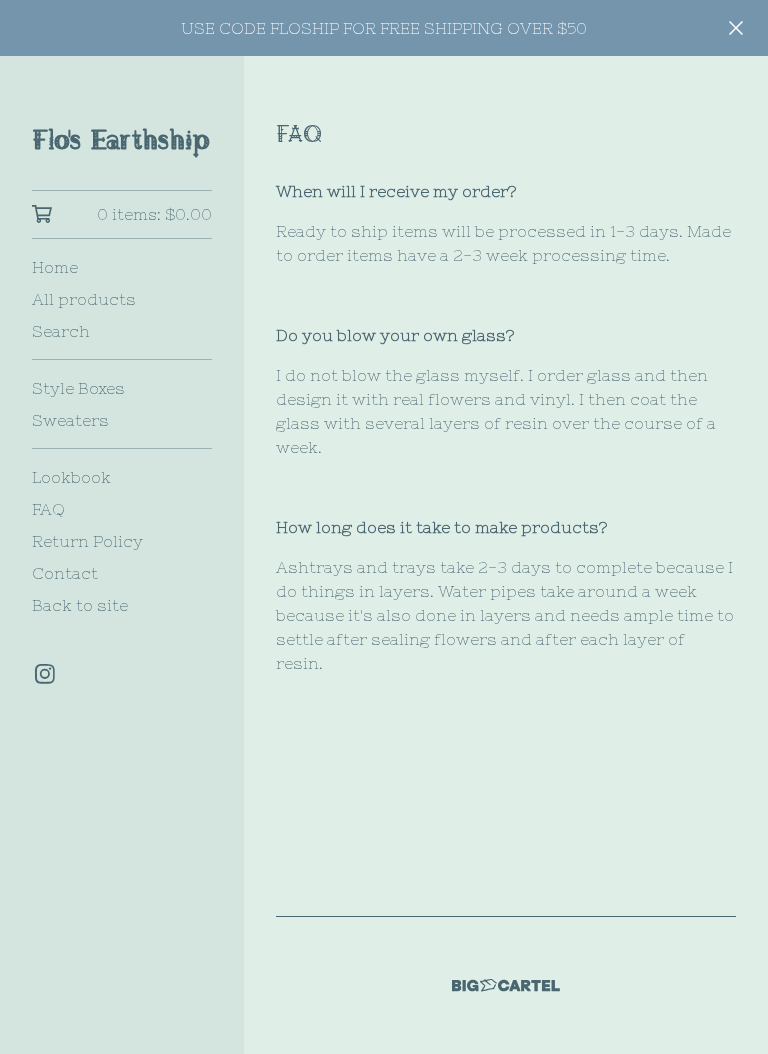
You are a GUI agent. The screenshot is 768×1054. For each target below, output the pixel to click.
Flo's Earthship (121, 137)
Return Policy (87, 541)
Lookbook (71, 477)
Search (61, 331)
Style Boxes (78, 388)
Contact (65, 573)
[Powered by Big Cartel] (506, 985)
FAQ (48, 509)
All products (84, 299)
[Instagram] (45, 674)
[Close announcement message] (736, 28)
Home (55, 267)
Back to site (80, 605)
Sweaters (70, 420)
